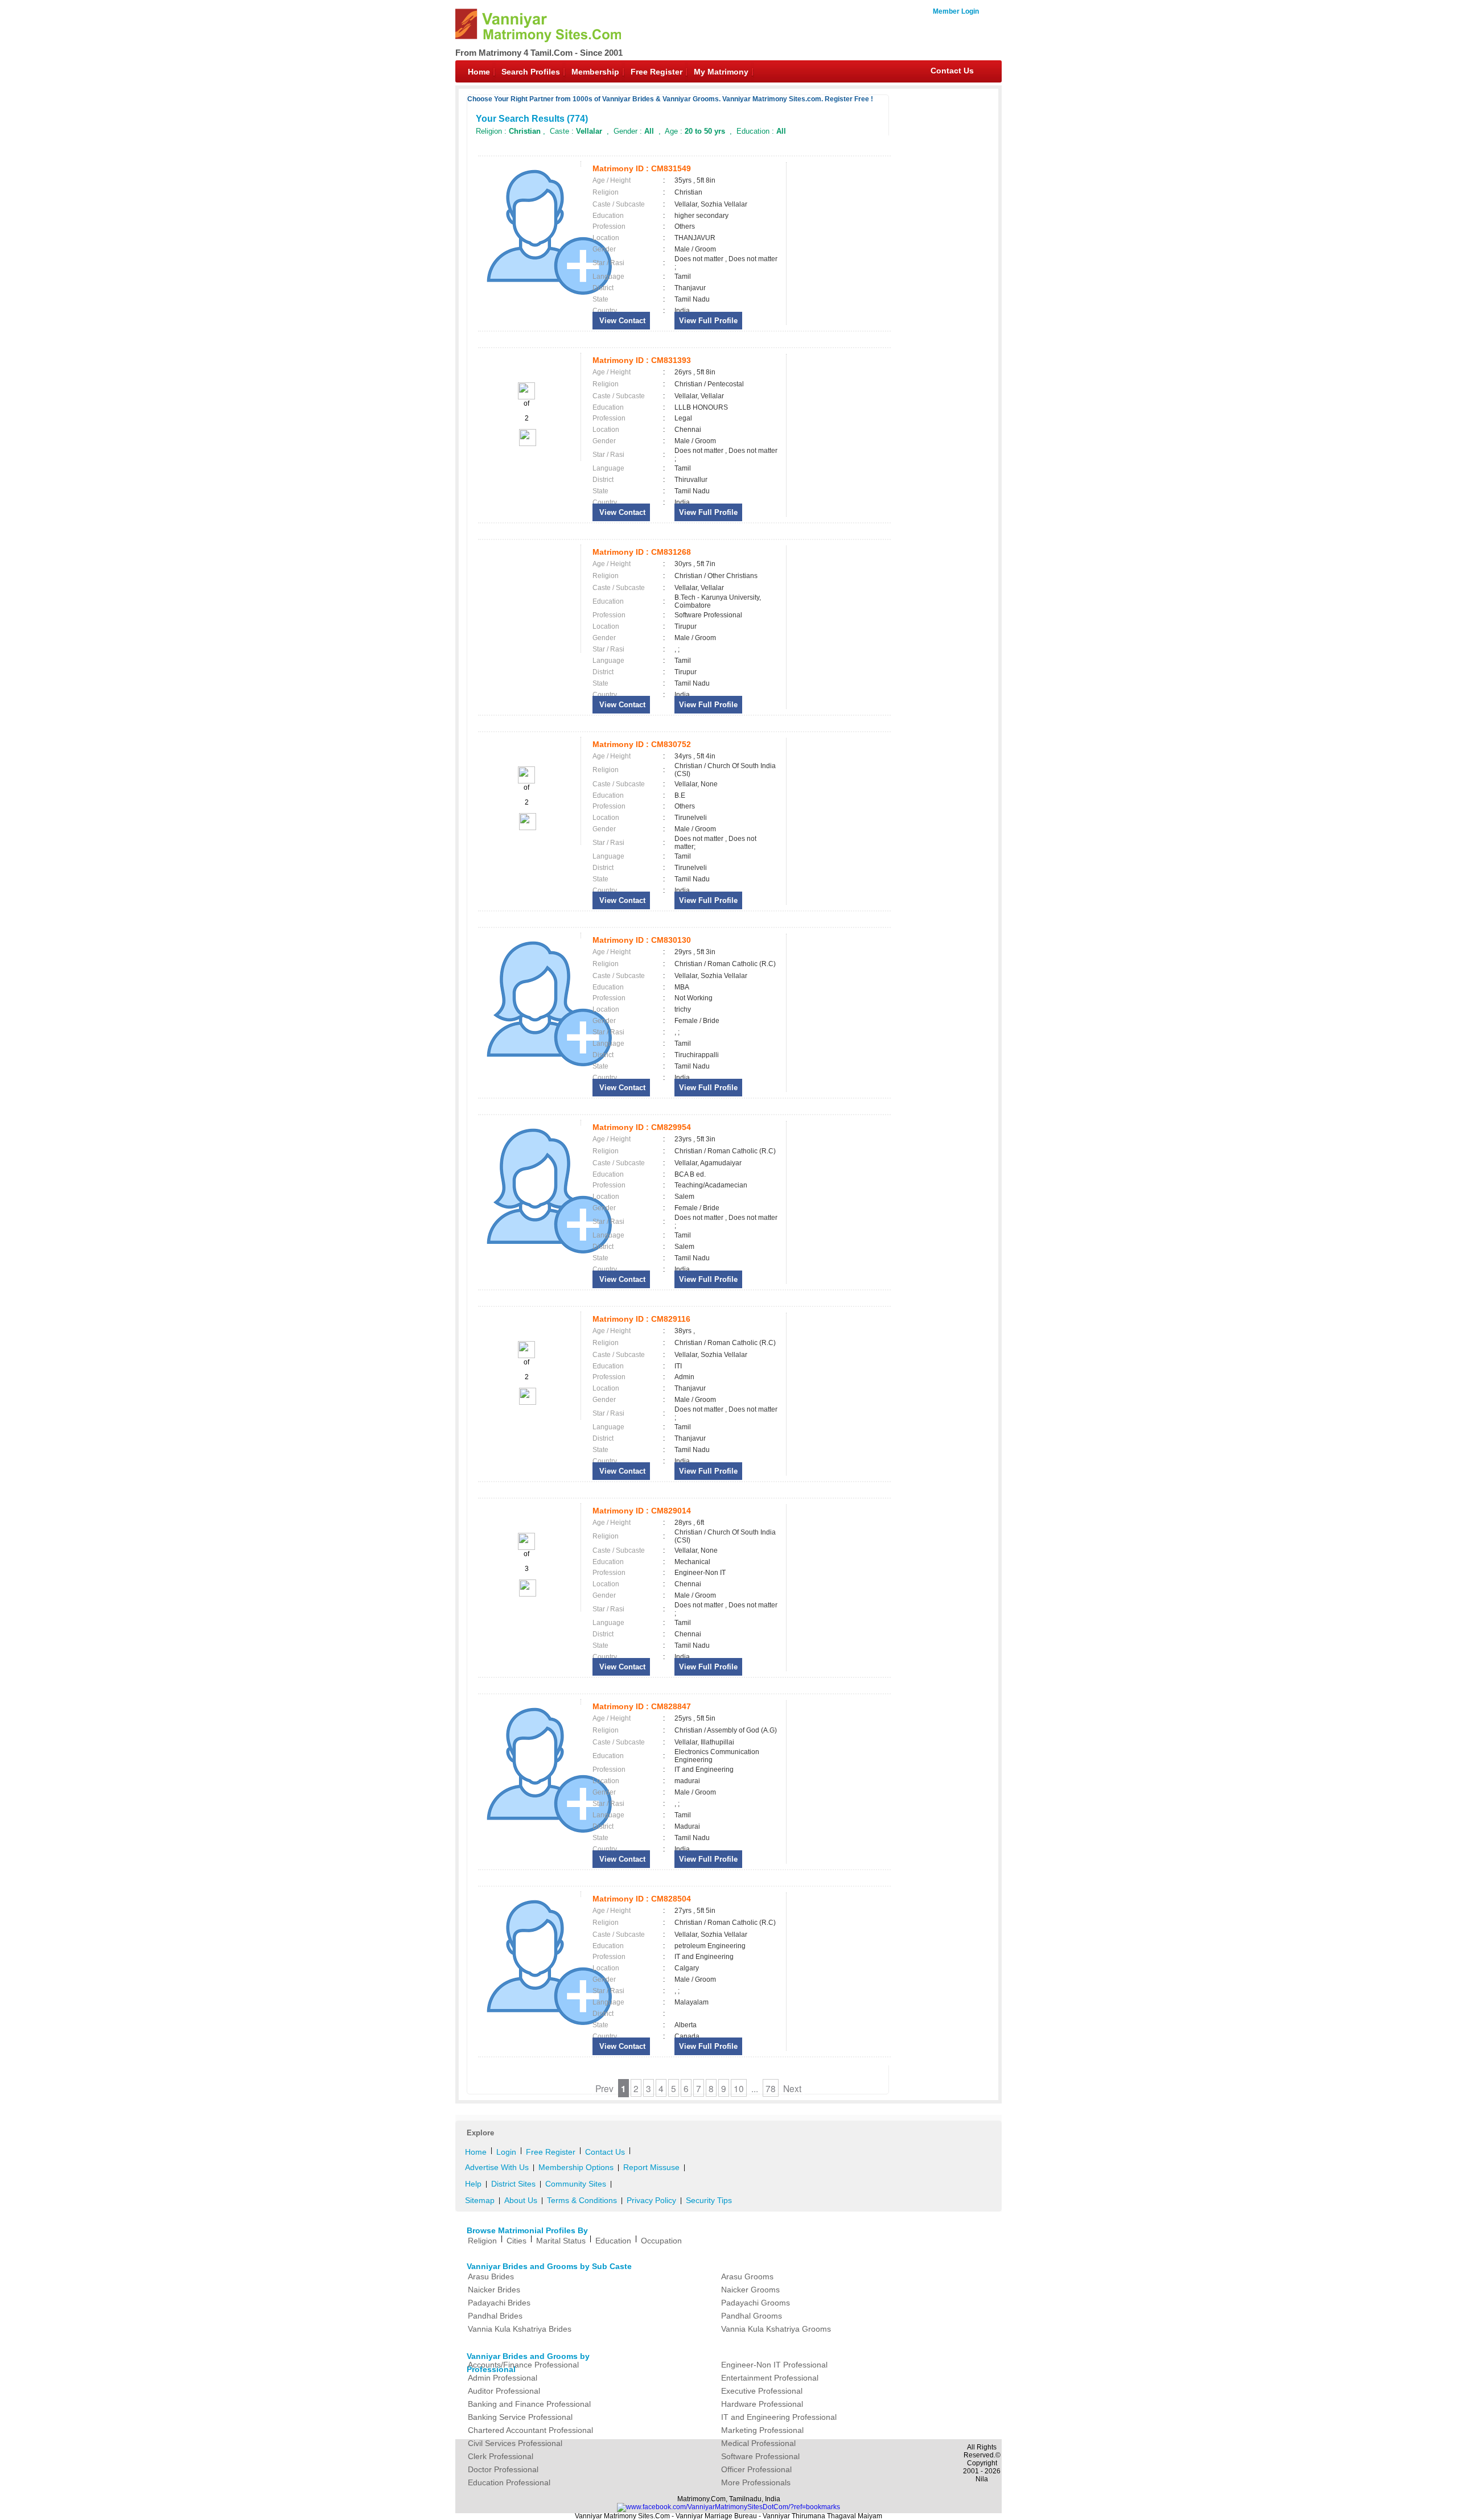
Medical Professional (758, 2443)
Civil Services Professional (515, 2443)
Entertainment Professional (770, 2378)
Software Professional (760, 2456)
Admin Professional (503, 2378)
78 (771, 2088)
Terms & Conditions (582, 2200)
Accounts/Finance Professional (523, 2365)
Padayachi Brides (499, 2303)
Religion (482, 2241)
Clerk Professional (501, 2456)
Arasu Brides (491, 2276)
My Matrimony (721, 72)
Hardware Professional (762, 2404)
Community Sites (576, 2184)
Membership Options (576, 2167)
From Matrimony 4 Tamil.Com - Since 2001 (539, 53)
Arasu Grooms (747, 2276)
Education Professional (509, 2482)
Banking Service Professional (520, 2417)
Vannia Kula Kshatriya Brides (520, 2329)
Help (473, 2184)
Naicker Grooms (750, 2290)
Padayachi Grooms (756, 2303)
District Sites (513, 2184)
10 (739, 2088)
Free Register (657, 72)
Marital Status (561, 2241)
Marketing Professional (762, 2430)
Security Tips (709, 2200)
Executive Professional (762, 2391)
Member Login (956, 11)
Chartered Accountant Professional (530, 2430)
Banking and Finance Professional (529, 2404)
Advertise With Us (497, 2167)
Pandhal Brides (495, 2316)
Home (479, 72)
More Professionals (756, 2482)
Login (506, 2152)
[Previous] (526, 397)
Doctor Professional (503, 2469)
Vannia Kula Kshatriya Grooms (776, 2329)
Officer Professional (756, 2469)
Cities (516, 2241)
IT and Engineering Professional (779, 2417)
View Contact (621, 321)
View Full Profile (708, 321)
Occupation (661, 2241)
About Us (521, 2200)
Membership (595, 72)
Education (613, 2241)
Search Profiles (531, 72)
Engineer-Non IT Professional (774, 2365)
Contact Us (952, 71)
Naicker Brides (494, 2290)
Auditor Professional (504, 2391)
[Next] (527, 444)
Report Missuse (651, 2167)
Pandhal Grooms (752, 2316)
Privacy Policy (651, 2200)
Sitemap (480, 2200)
